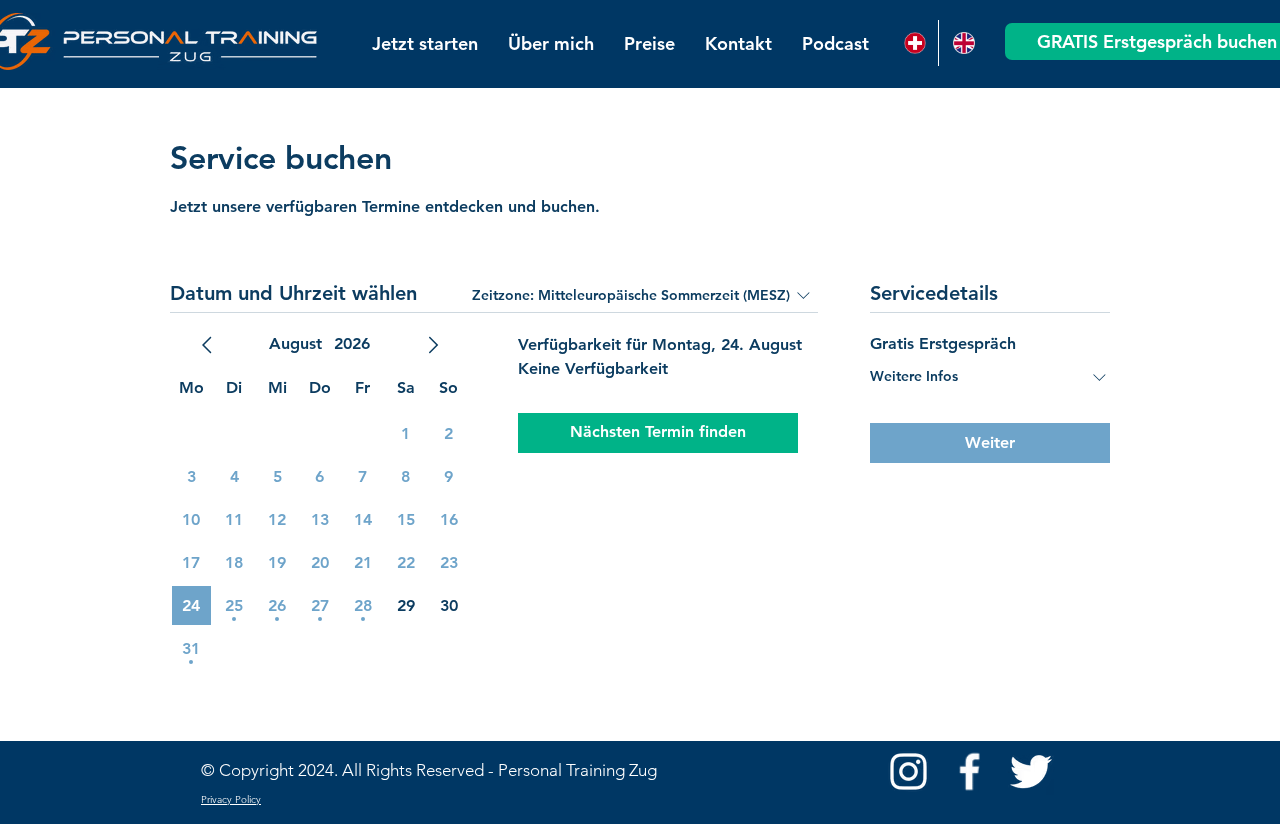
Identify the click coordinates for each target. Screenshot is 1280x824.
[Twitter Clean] (1030, 771)
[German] (914, 43)
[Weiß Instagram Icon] (908, 771)
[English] (962, 43)
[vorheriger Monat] (207, 345)
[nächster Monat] (433, 345)
